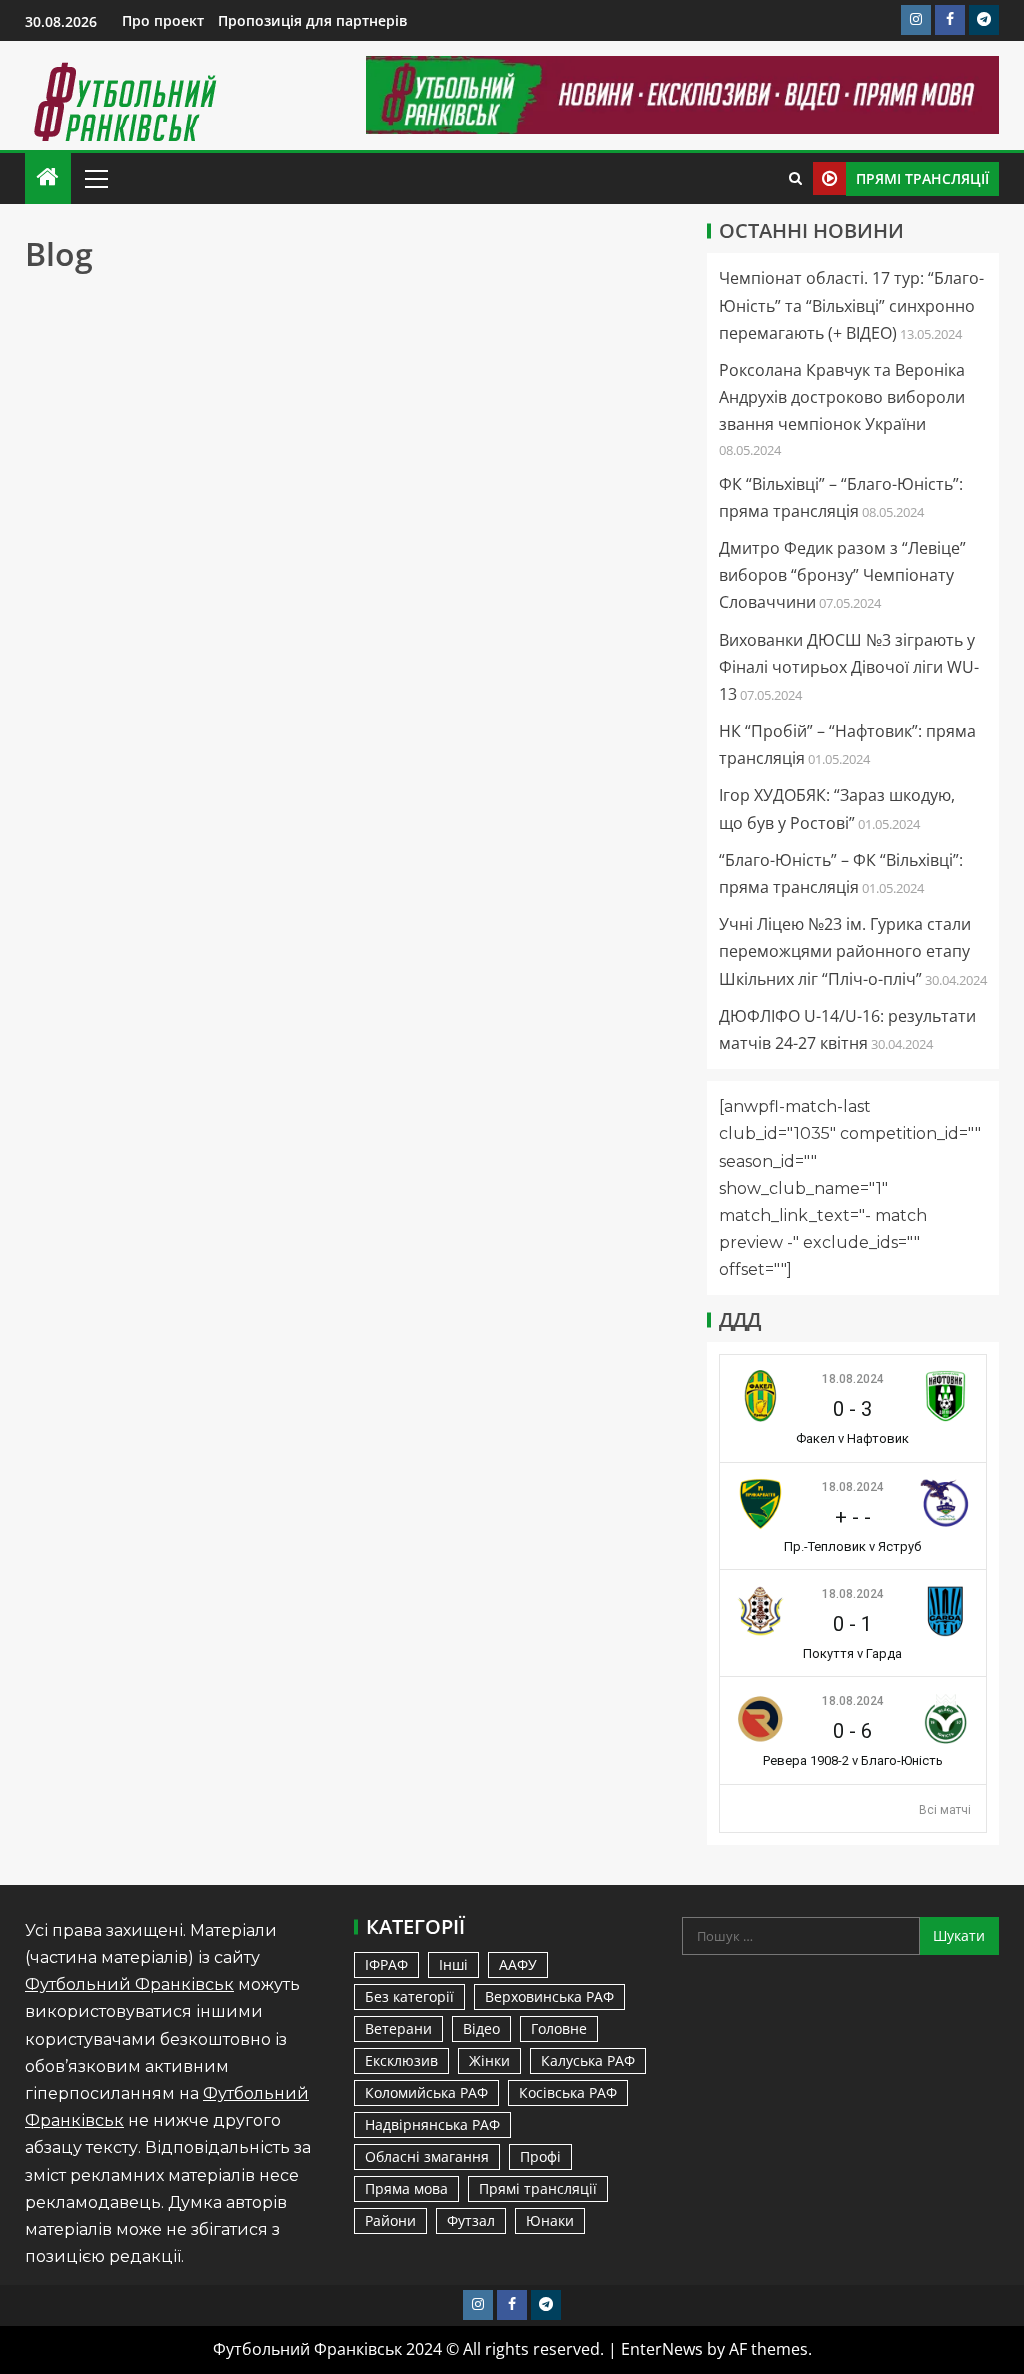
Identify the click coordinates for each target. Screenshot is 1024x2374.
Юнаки (550, 2220)
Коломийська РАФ (426, 2092)
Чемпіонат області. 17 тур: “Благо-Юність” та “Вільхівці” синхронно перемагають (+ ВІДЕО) (851, 305)
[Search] (795, 178)
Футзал (471, 2220)
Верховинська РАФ (549, 1996)
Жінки (489, 2060)
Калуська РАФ (588, 2060)
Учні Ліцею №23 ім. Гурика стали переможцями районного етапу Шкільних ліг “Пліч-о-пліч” (845, 951)
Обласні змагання (427, 2156)
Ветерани (398, 2028)
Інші (453, 1964)
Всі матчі (945, 1810)
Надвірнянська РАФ (432, 2124)
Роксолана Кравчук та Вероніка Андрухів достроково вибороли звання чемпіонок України (842, 397)
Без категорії (409, 1996)
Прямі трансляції (538, 2188)
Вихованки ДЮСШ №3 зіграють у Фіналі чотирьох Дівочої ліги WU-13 (849, 667)
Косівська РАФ (568, 2092)
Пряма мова (406, 2188)
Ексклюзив (401, 2060)
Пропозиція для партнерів (312, 20)
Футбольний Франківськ (129, 1984)
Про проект (163, 20)
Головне (559, 2028)
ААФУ (518, 1964)
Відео (481, 2028)
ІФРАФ (386, 1964)
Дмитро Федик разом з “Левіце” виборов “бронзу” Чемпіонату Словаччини (842, 575)
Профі (540, 2156)
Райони (390, 2220)
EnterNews (662, 2349)
